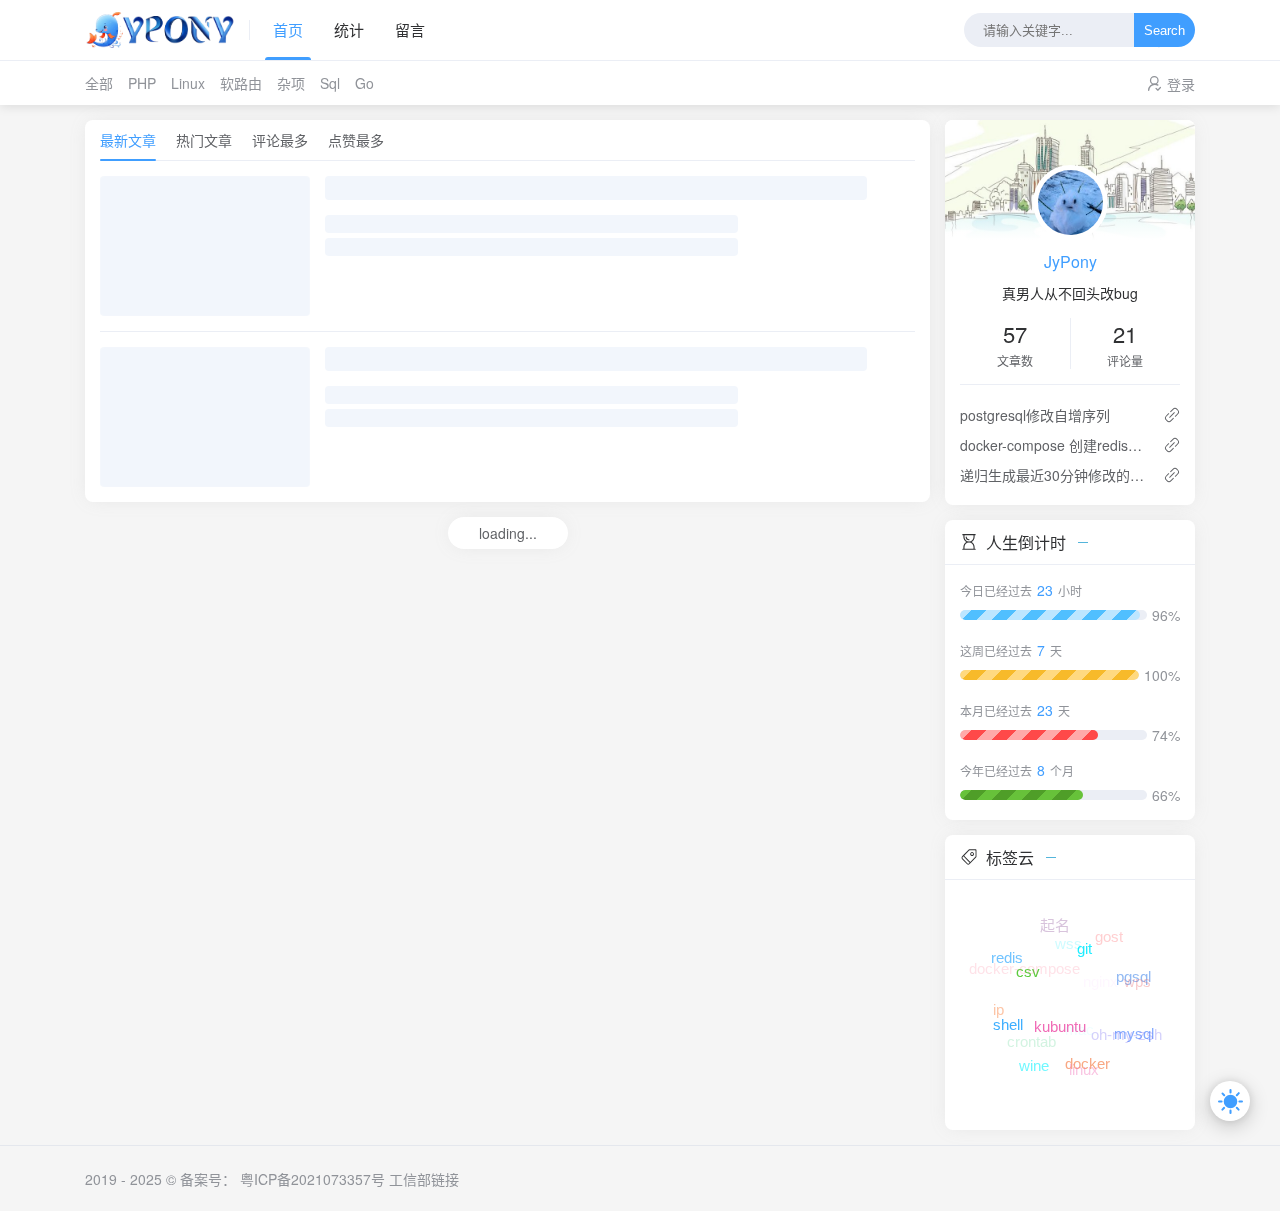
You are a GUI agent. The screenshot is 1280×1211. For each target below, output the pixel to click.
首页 (288, 29)
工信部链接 (424, 1179)
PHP (142, 83)
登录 (1181, 84)
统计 (349, 29)
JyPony (1070, 261)
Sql (330, 83)
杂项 (291, 83)
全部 (99, 83)
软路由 (241, 83)
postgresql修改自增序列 (1035, 415)
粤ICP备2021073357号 (312, 1179)
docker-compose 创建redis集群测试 (1053, 445)
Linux (188, 83)
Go (364, 83)
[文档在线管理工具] (167, 30)
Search (1164, 30)
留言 (410, 29)
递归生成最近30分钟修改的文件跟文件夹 (1053, 475)
